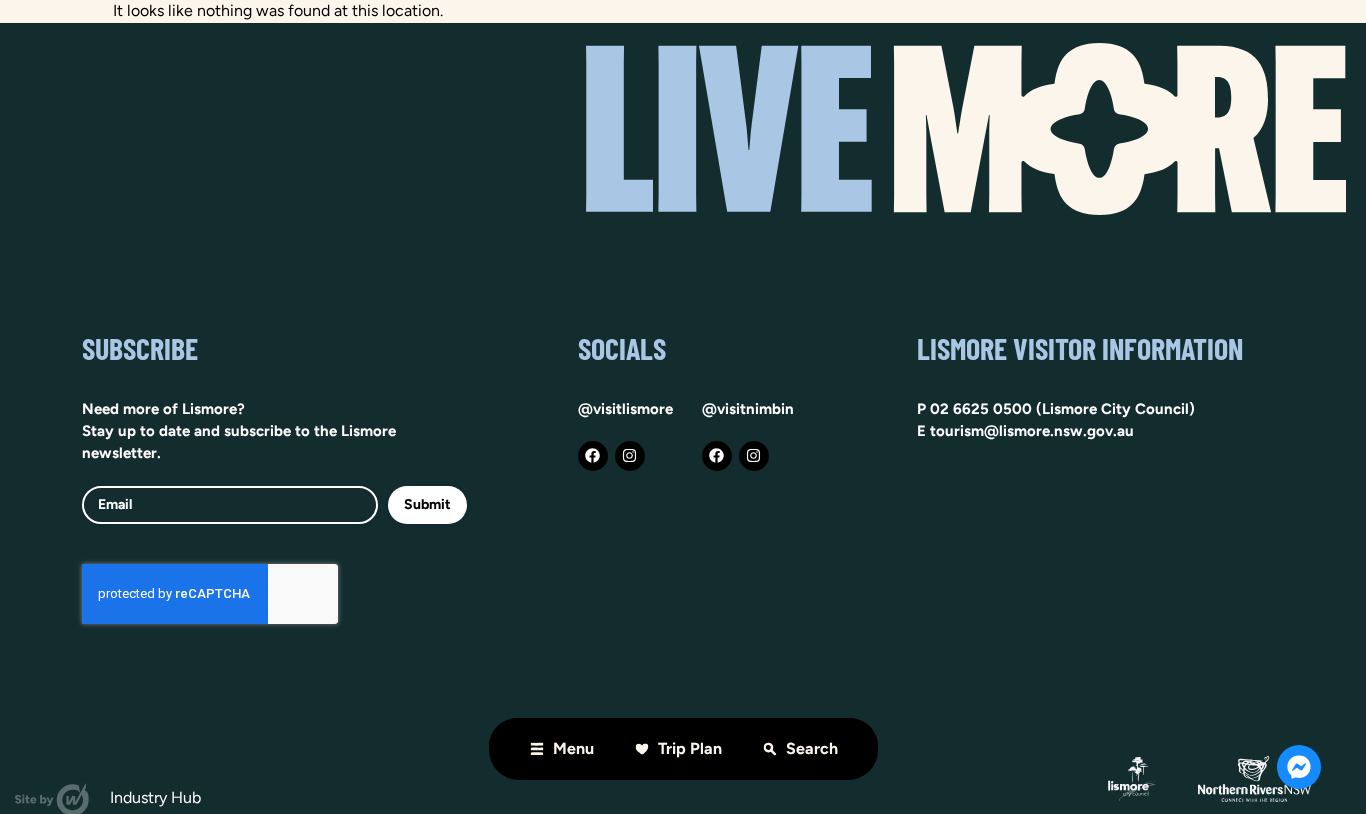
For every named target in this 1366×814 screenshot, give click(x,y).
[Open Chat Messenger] (1299, 767)
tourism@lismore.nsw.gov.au (1032, 431)
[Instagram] (630, 456)
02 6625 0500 (981, 409)
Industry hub (155, 797)
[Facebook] (593, 456)
